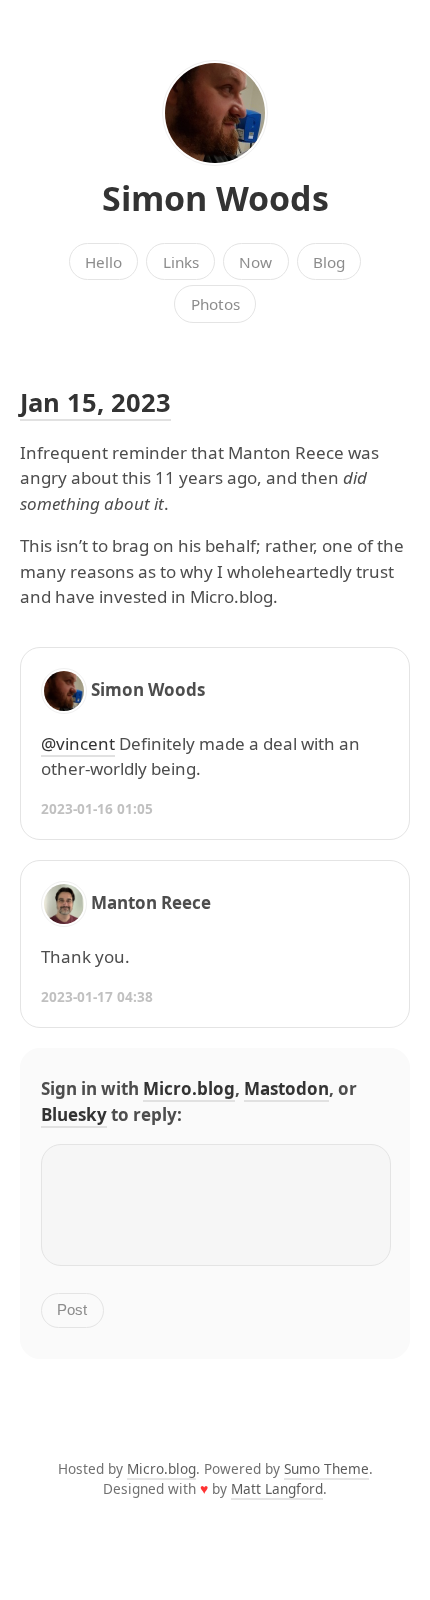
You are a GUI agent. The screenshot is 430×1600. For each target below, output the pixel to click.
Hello (103, 262)
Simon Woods (215, 198)
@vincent (78, 743)
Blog (329, 262)
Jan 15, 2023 (95, 402)
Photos (215, 304)
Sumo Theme (326, 1468)
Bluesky (74, 1114)
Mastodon (286, 1088)
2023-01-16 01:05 (97, 808)
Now (255, 262)
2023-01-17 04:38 (97, 996)
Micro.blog (189, 1088)
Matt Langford (277, 1488)
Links (181, 262)
